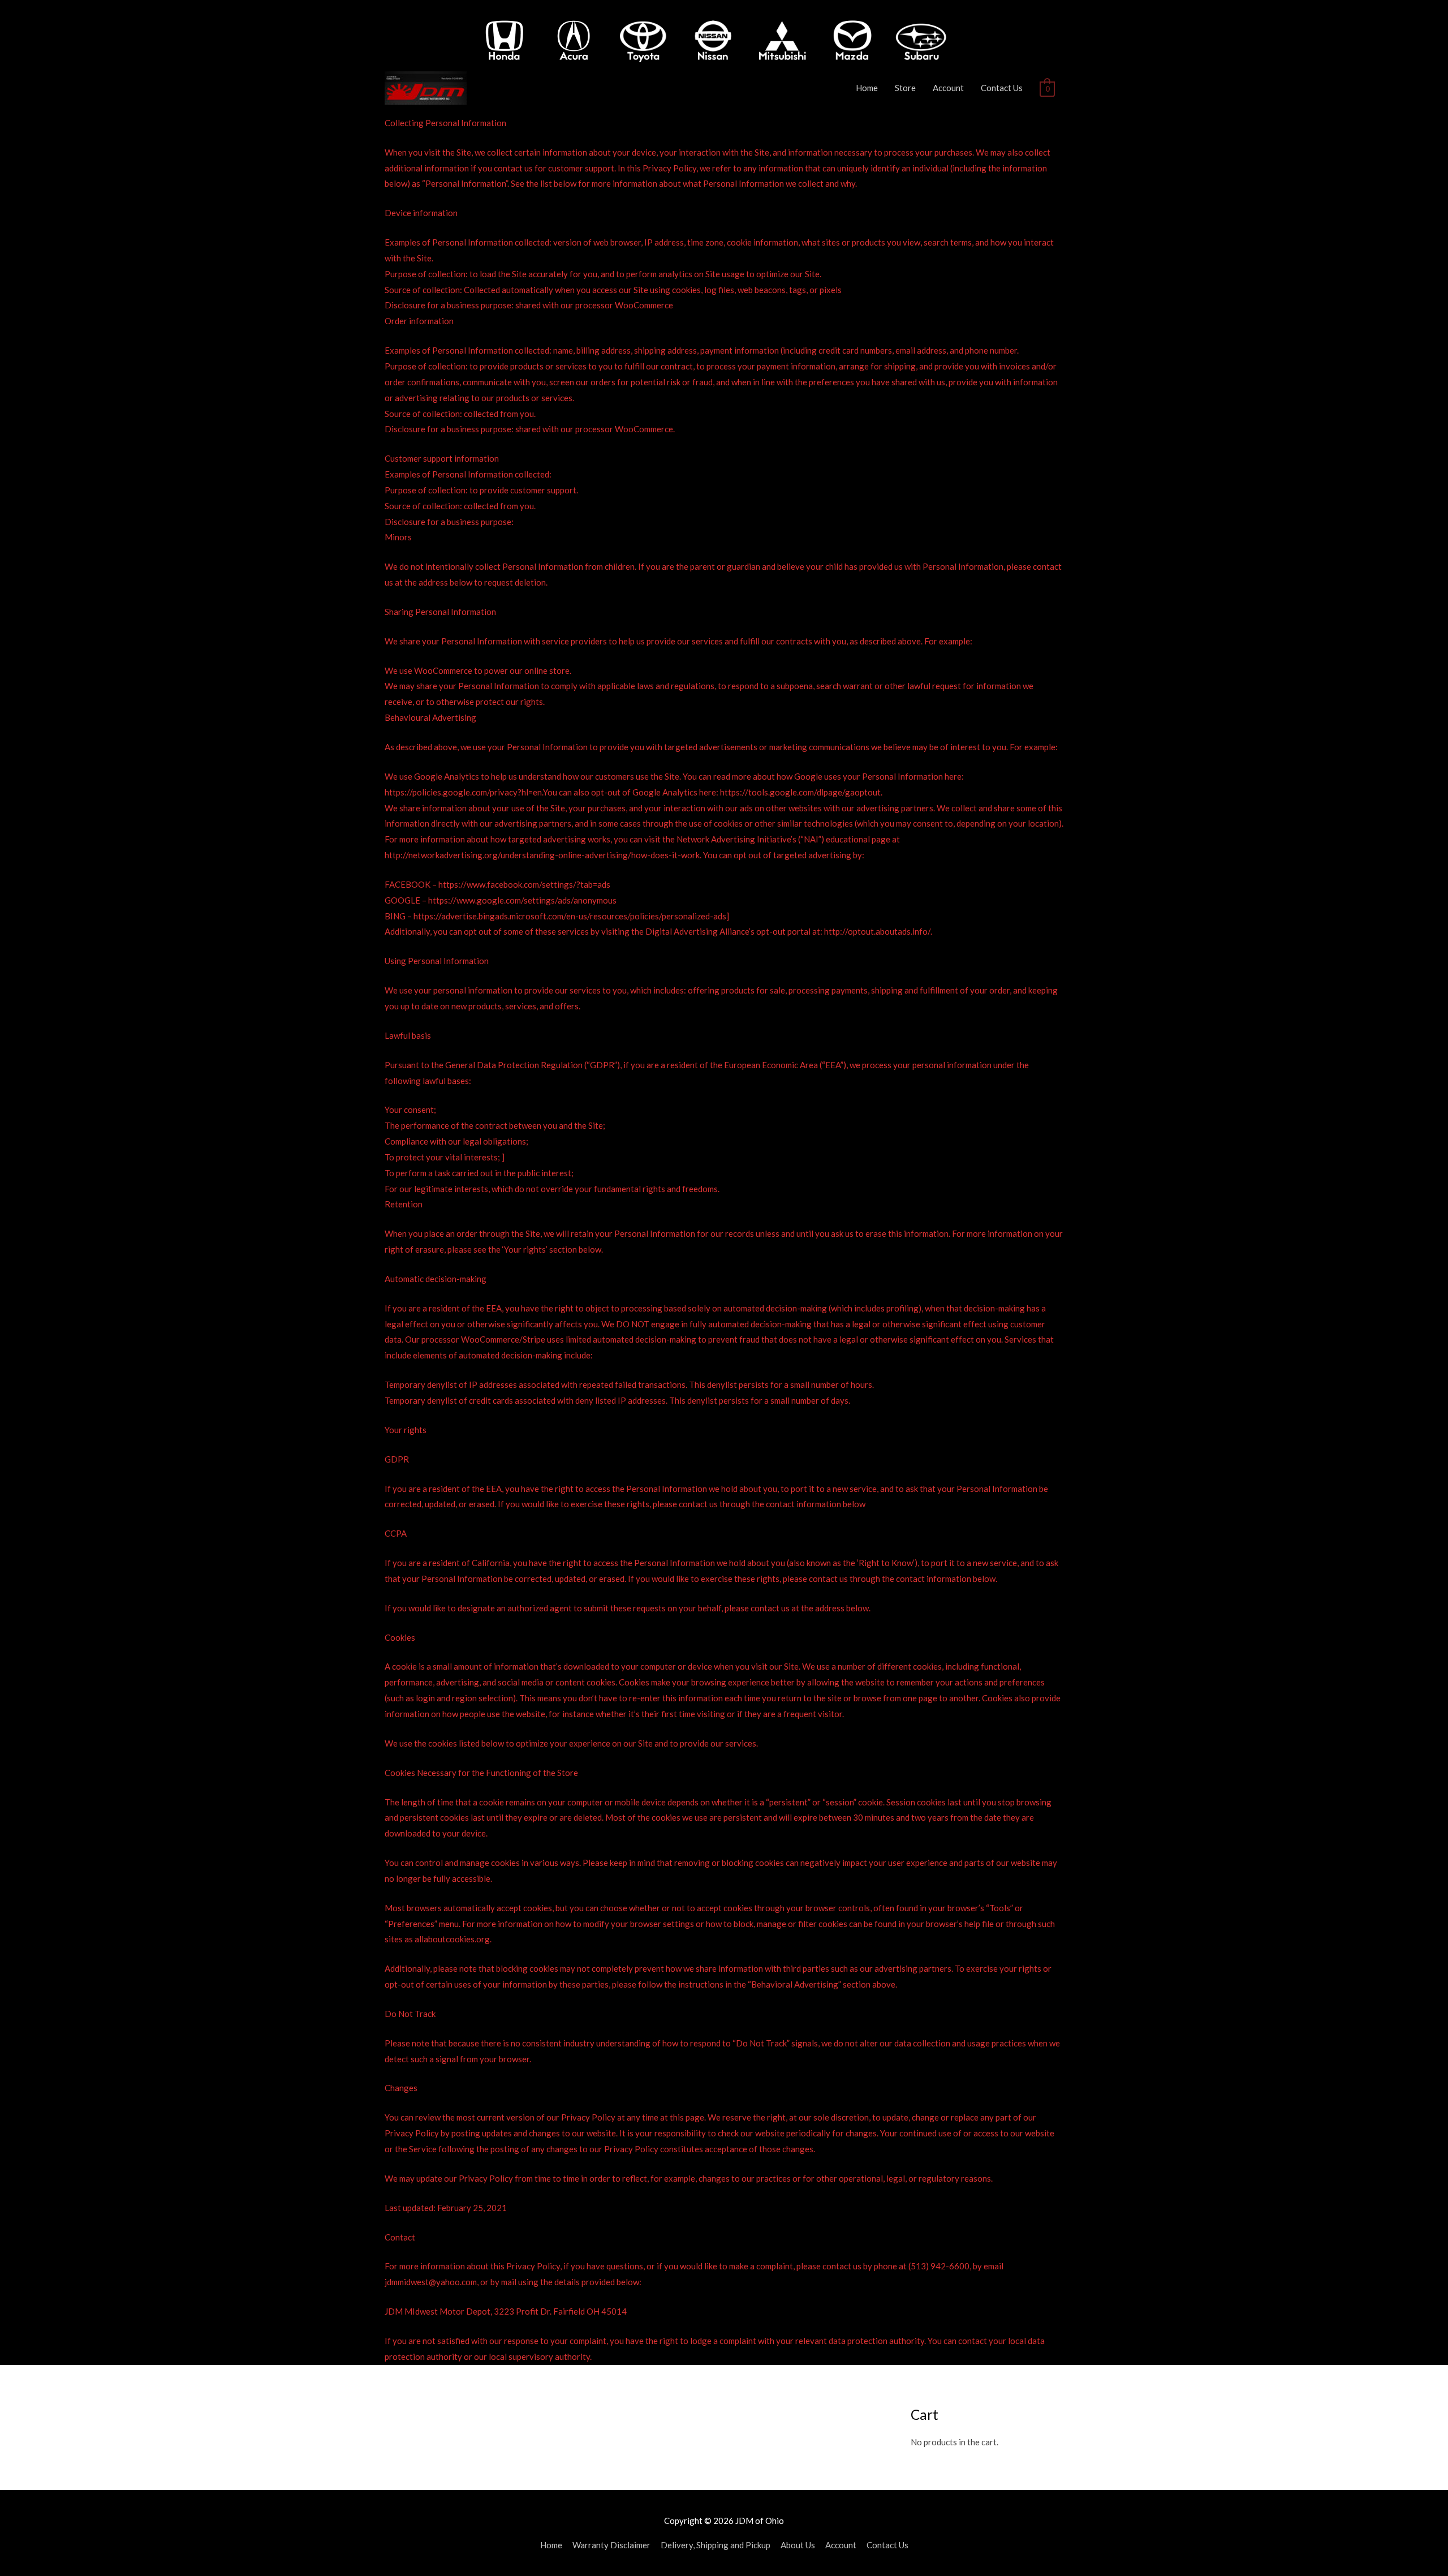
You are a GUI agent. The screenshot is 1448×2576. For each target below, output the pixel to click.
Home (867, 88)
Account (948, 88)
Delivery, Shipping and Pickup (716, 2545)
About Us (798, 2545)
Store (905, 88)
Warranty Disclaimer (611, 2545)
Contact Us (1002, 88)
